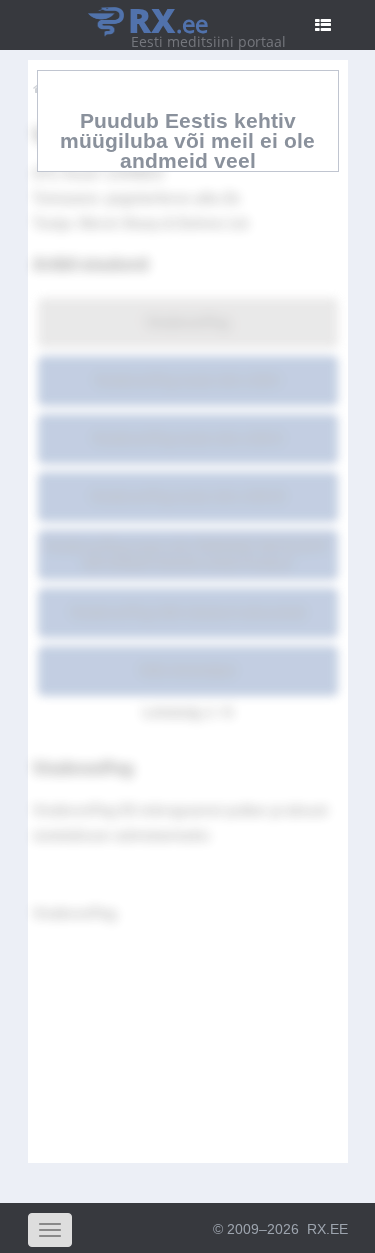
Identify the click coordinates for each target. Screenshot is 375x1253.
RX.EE (327, 1229)
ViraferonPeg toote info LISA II (187, 438)
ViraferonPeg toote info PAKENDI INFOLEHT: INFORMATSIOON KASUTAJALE (187, 554)
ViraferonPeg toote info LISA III (187, 496)
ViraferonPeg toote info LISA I (187, 380)
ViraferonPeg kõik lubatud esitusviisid (187, 612)
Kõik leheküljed (187, 670)
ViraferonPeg (187, 322)
